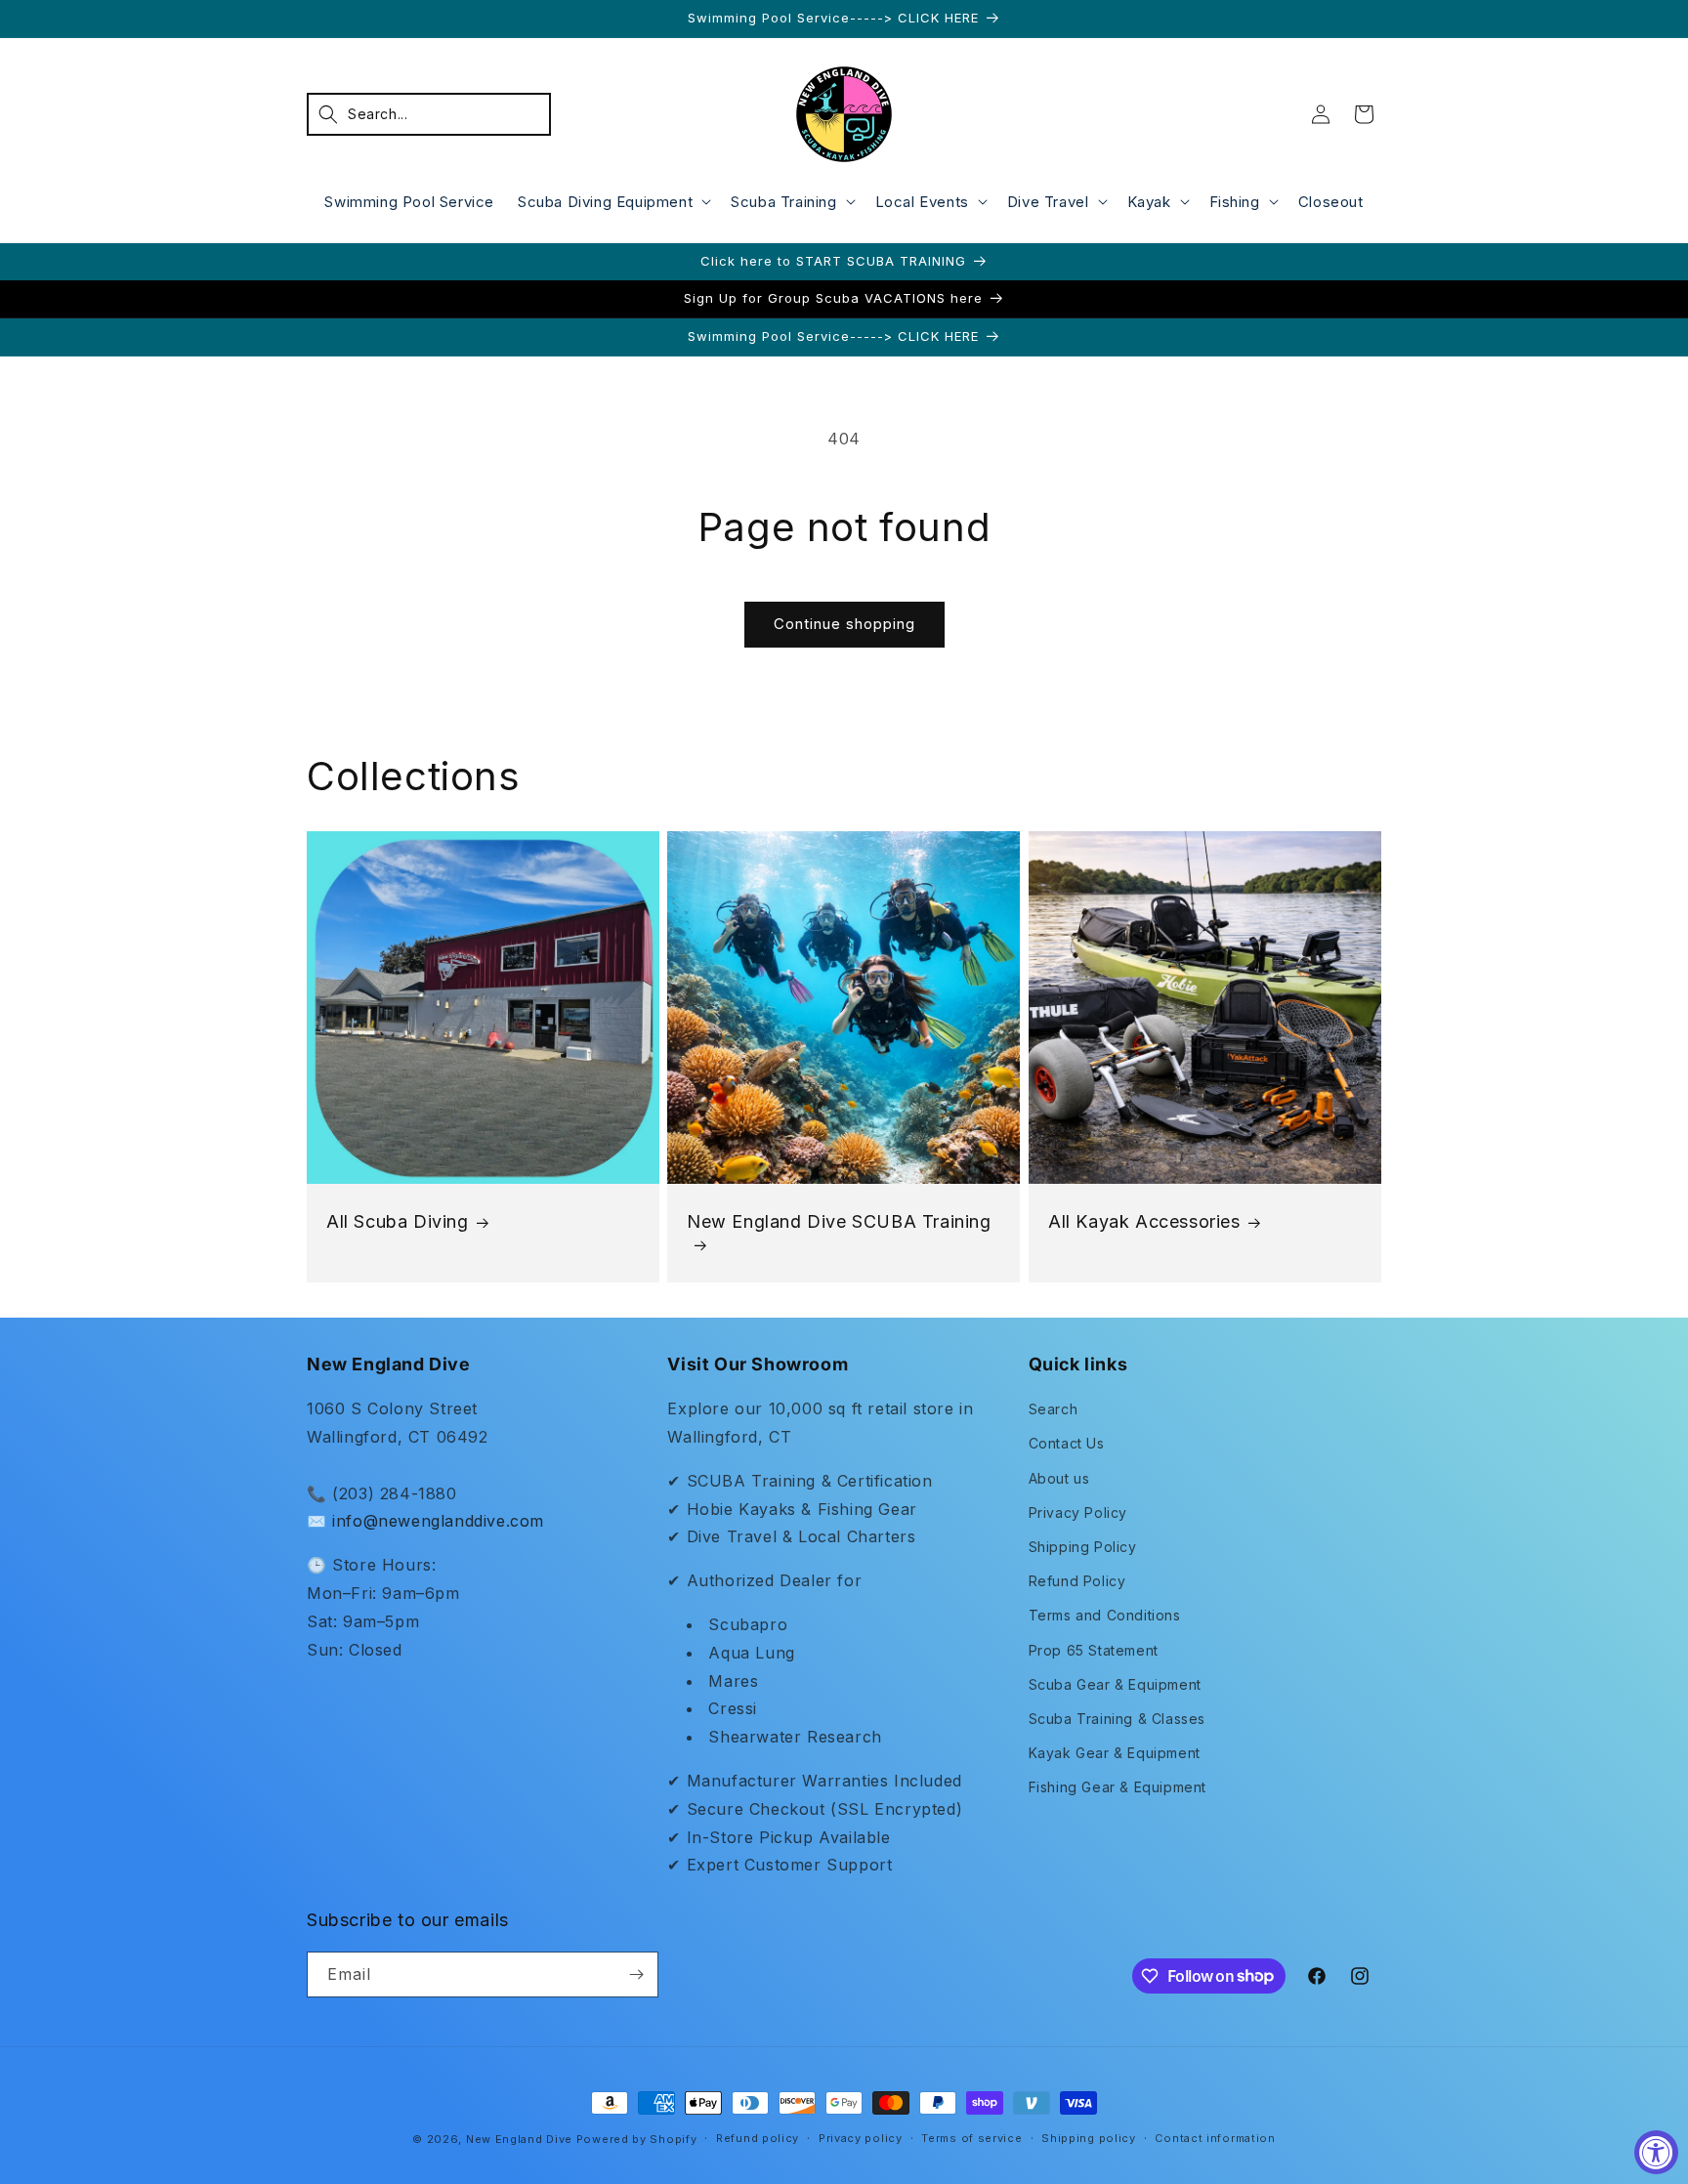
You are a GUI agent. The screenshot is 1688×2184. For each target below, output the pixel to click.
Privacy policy (861, 2138)
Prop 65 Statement (1094, 1650)
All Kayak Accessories (1144, 1221)
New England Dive (519, 2139)
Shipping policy (1089, 2138)
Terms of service (971, 2138)
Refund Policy (1077, 1581)
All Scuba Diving (398, 1221)
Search (1054, 1409)
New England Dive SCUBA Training (839, 1221)
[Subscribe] (636, 1974)
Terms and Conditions (1105, 1615)
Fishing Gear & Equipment (1118, 1787)
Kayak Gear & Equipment (1115, 1753)
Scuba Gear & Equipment (1115, 1684)
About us (1059, 1478)
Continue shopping (844, 624)
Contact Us (1067, 1443)
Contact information (1215, 2138)
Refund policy (758, 2138)
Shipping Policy (1083, 1547)
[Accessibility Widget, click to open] (1656, 2152)
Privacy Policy (1078, 1512)
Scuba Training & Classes (1117, 1719)
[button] (429, 114)
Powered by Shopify (637, 2139)
